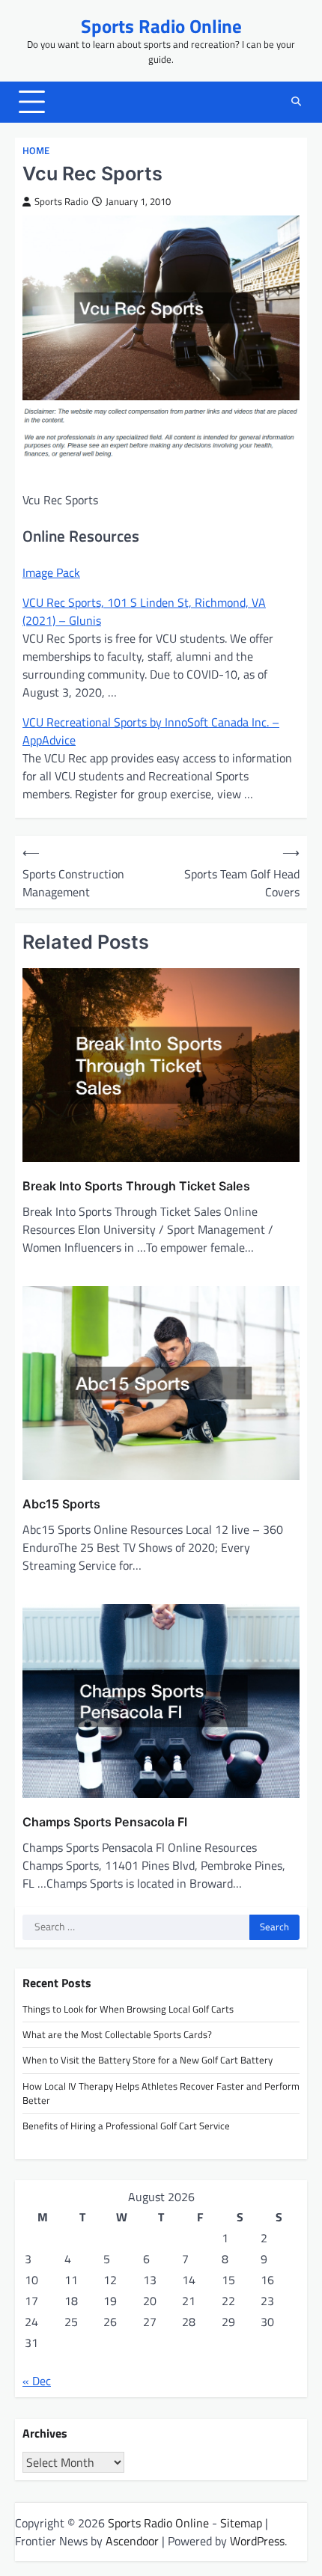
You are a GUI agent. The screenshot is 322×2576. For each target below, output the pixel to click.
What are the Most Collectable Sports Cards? (117, 2034)
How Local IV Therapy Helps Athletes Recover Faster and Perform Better (161, 2093)
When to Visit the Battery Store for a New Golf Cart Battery (148, 2060)
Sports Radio (61, 202)
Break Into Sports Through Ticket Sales (136, 1186)
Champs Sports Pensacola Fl (105, 1822)
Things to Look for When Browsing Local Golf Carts (128, 2009)
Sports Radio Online (161, 26)
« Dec (37, 2381)
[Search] (296, 102)
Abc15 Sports (61, 1504)
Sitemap (241, 2523)
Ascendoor (132, 2541)
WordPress (257, 2541)
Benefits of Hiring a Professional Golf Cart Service (126, 2126)
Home (36, 151)
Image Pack (51, 572)
